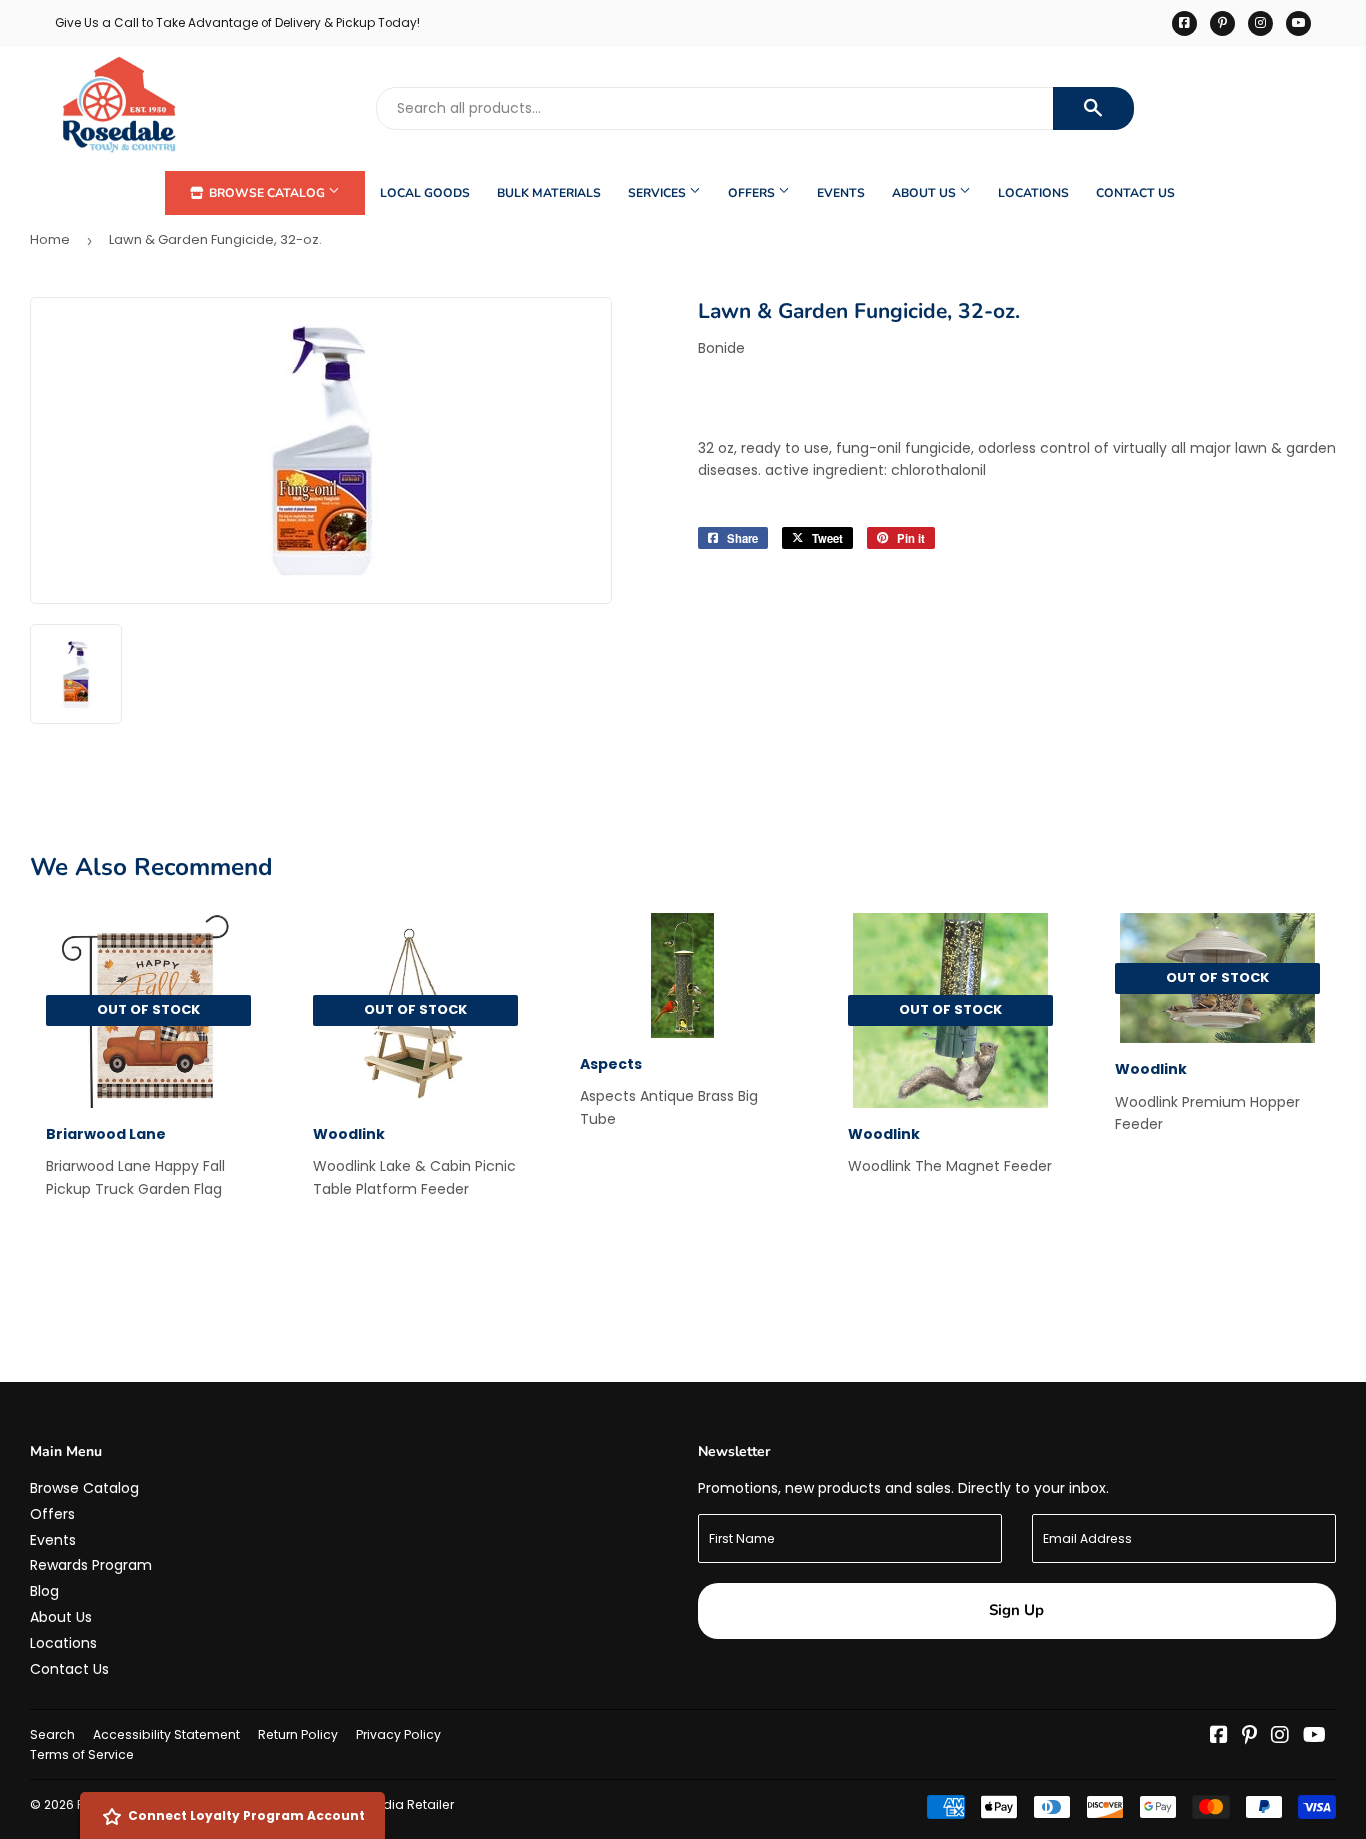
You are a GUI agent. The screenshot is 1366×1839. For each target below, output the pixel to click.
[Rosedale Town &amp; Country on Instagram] (1280, 1737)
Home (50, 239)
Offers (753, 193)
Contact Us (1135, 193)
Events (841, 193)
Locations (1033, 193)
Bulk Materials (549, 193)
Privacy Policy (398, 1734)
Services (658, 193)
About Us (925, 193)
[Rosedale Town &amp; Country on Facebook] (1219, 1737)
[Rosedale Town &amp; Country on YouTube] (1314, 1737)
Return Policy (298, 1734)
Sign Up (1016, 1610)
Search (52, 1734)
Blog (44, 1591)
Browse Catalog (267, 193)
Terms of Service (82, 1754)
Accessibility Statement (166, 1734)
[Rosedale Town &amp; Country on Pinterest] (1249, 1737)
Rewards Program (91, 1565)
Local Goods (425, 193)
